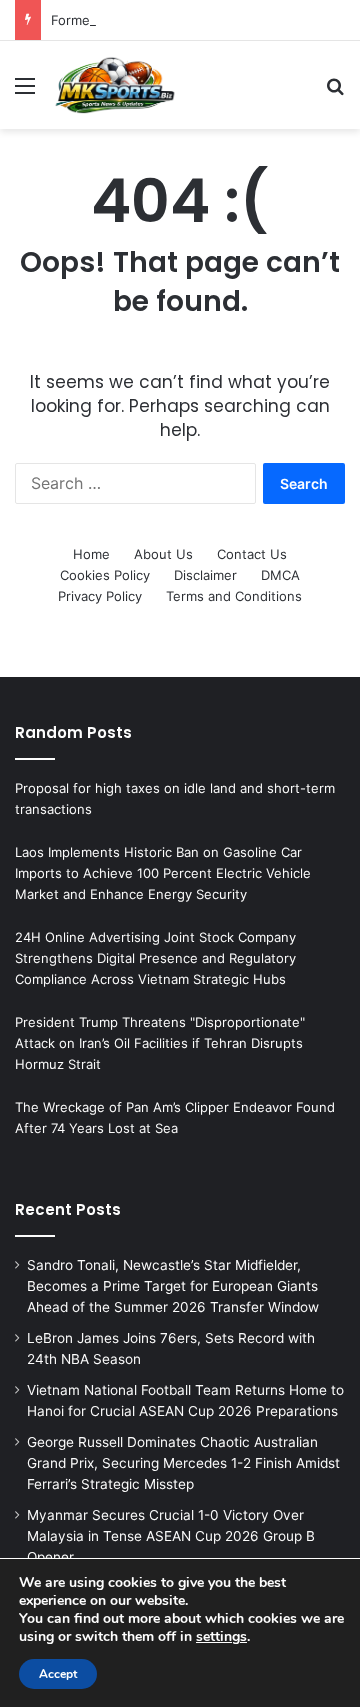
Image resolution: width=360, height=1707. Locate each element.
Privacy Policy (100, 596)
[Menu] (25, 92)
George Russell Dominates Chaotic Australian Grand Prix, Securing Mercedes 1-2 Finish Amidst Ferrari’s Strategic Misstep (183, 1463)
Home (91, 554)
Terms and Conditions (234, 596)
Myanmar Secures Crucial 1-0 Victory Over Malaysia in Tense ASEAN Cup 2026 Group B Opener (171, 1536)
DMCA (280, 575)
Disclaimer (205, 575)
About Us (163, 554)
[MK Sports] (114, 85)
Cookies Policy (105, 575)
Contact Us (252, 554)
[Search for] (335, 92)
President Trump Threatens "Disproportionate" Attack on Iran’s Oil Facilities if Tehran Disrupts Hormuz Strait (160, 1043)
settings (221, 1637)
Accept (58, 1674)
